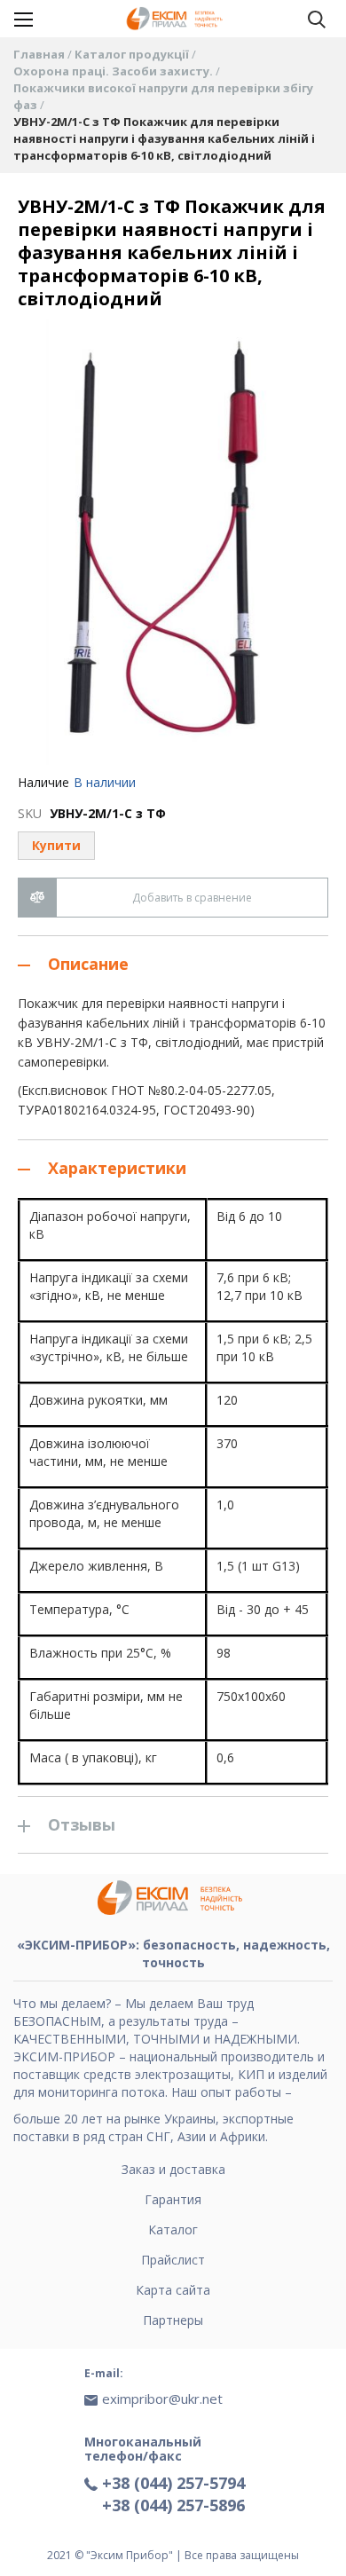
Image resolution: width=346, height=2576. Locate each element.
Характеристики (117, 1168)
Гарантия (173, 2199)
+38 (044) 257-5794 (173, 2483)
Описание (88, 964)
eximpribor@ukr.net (162, 2399)
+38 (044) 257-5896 (173, 2505)
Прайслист (173, 2260)
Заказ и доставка (173, 2169)
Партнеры (173, 2320)
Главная (40, 54)
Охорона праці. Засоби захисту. (114, 71)
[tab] (173, 964)
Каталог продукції (133, 54)
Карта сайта (173, 2290)
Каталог (173, 2229)
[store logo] (177, 19)
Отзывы (82, 1824)
